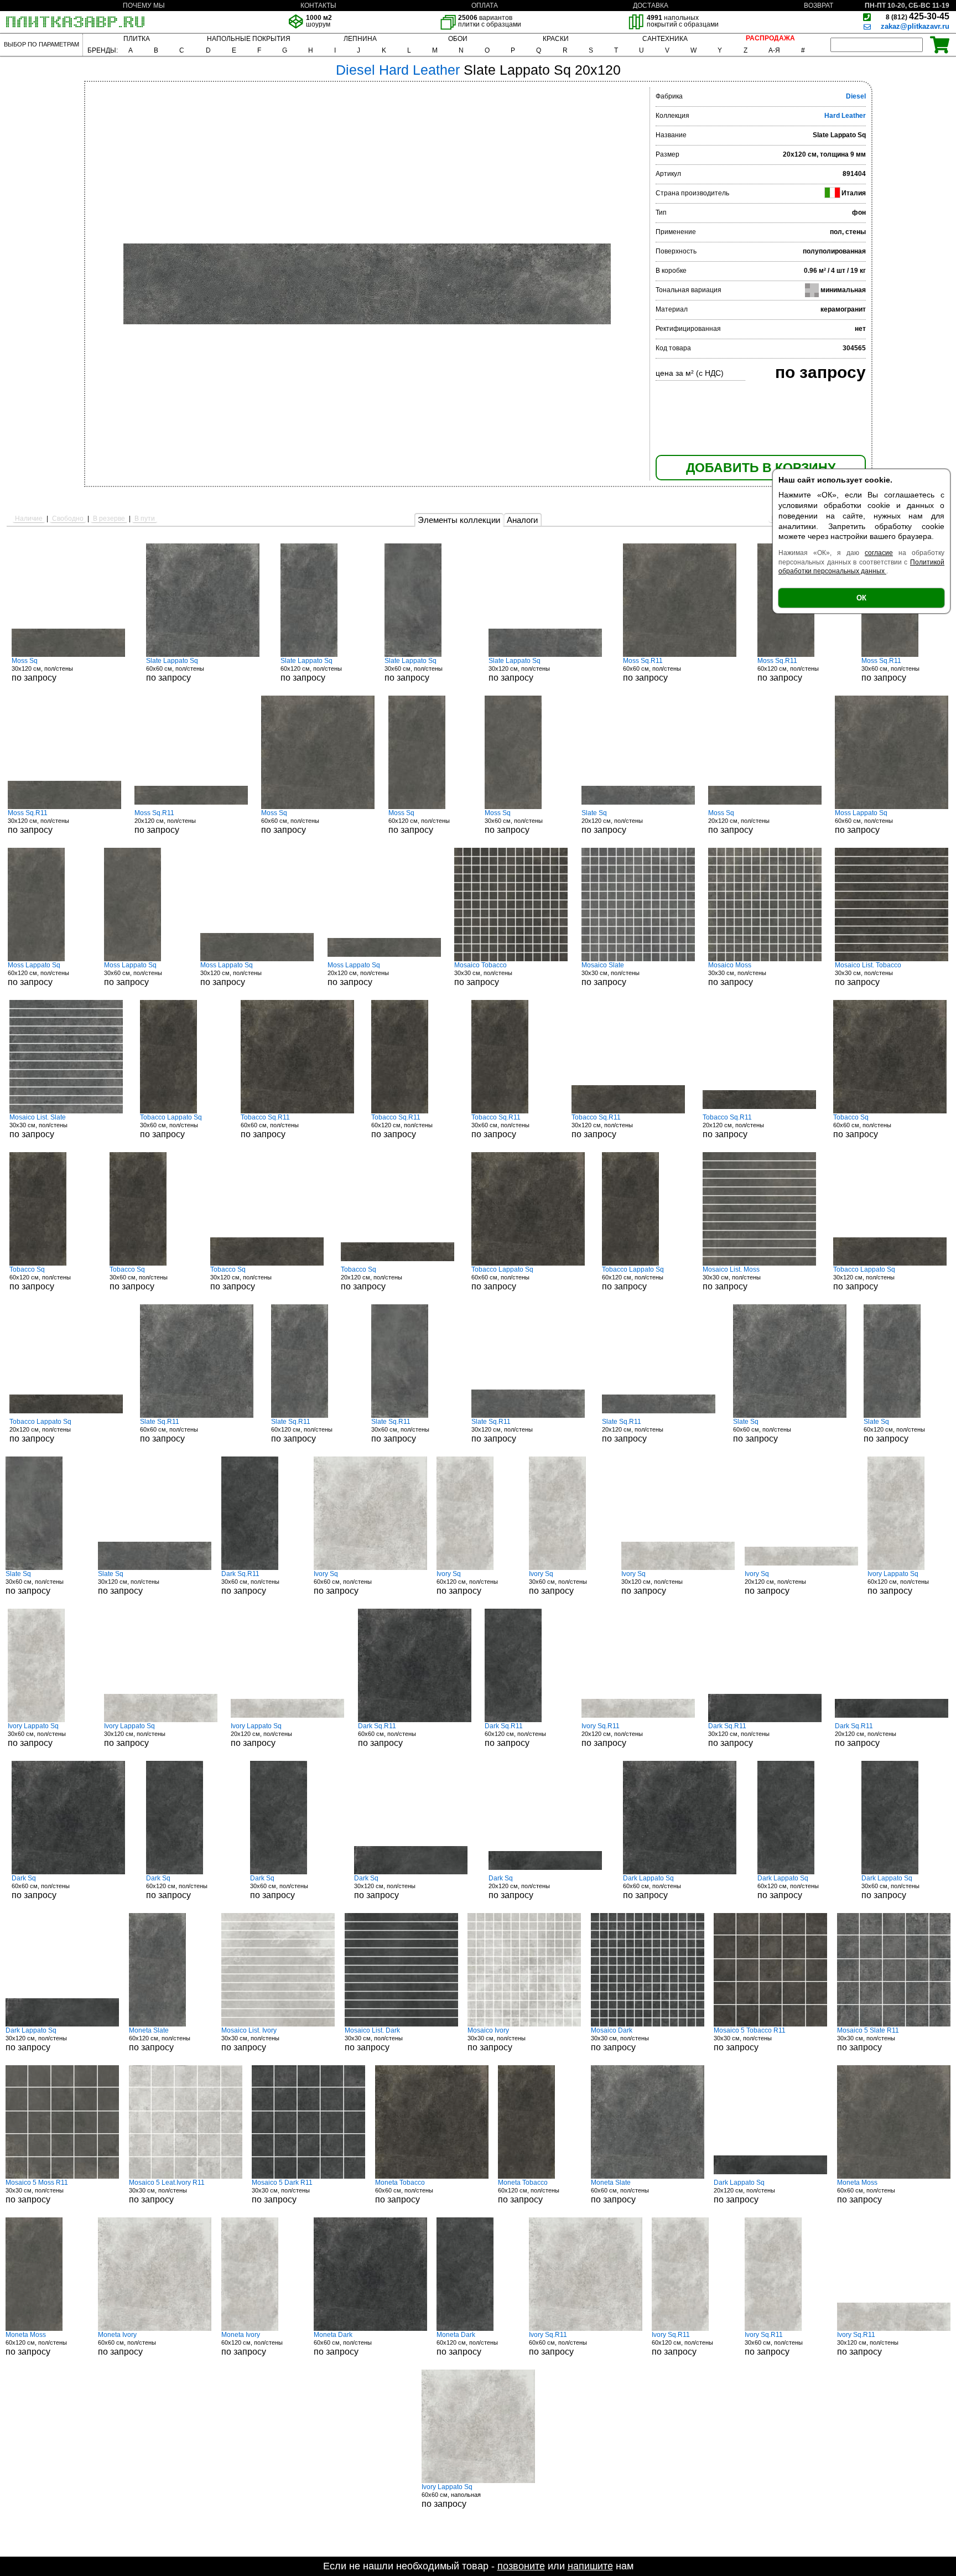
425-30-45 (918, 16)
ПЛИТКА (137, 39)
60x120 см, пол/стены (311, 670)
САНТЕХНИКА (665, 39)
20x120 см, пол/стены (165, 822)
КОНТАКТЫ (318, 6)
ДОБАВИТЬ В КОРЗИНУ (761, 468)
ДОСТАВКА (651, 6)
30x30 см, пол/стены (483, 974)
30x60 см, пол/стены (414, 670)
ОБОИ (458, 39)
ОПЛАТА (485, 6)
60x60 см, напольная (451, 2496)
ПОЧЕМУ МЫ (144, 6)
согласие (879, 553)
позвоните (521, 2566)
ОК (861, 598)
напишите (590, 2566)
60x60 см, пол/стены (175, 670)
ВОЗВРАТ (819, 6)
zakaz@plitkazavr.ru (915, 26)
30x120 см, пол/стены (42, 670)
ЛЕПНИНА (360, 39)
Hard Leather (845, 116)
